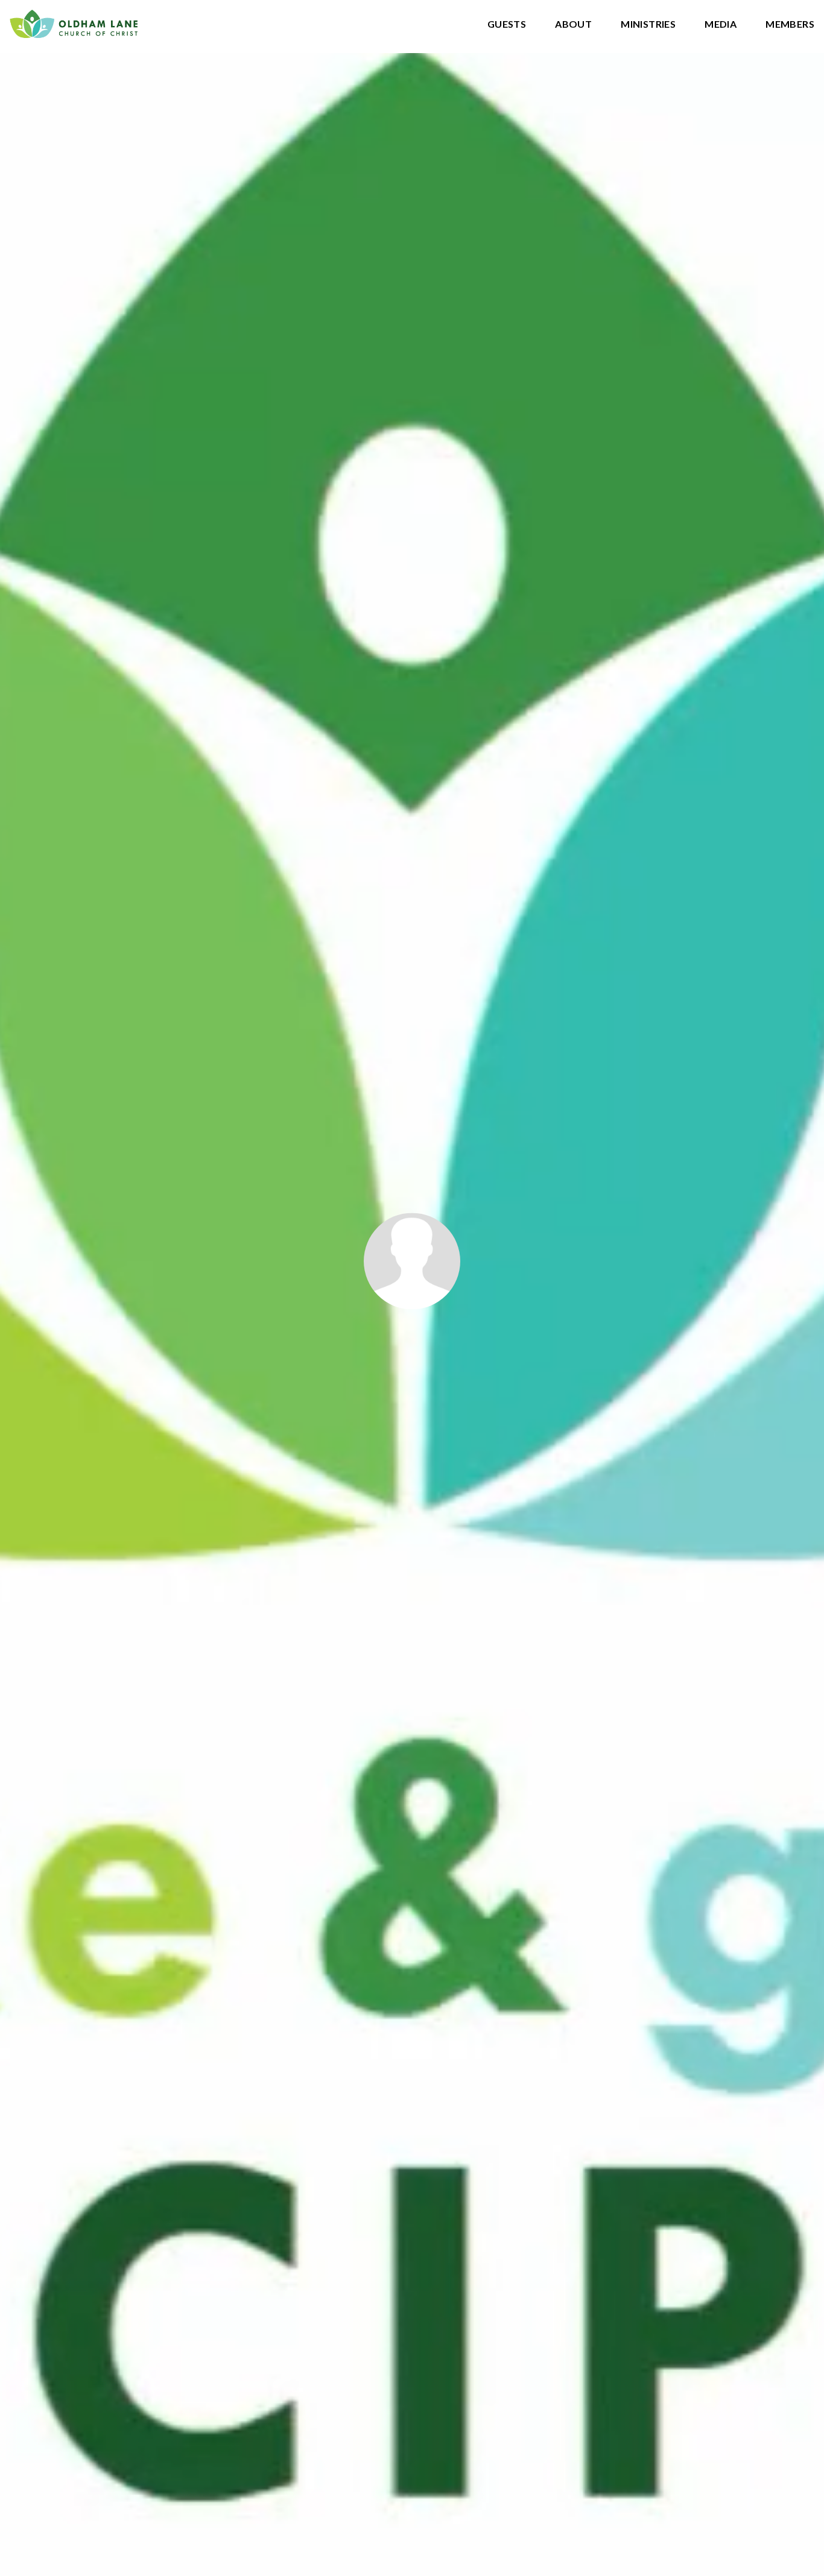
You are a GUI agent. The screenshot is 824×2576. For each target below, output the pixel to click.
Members (790, 24)
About (573, 24)
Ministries (648, 24)
